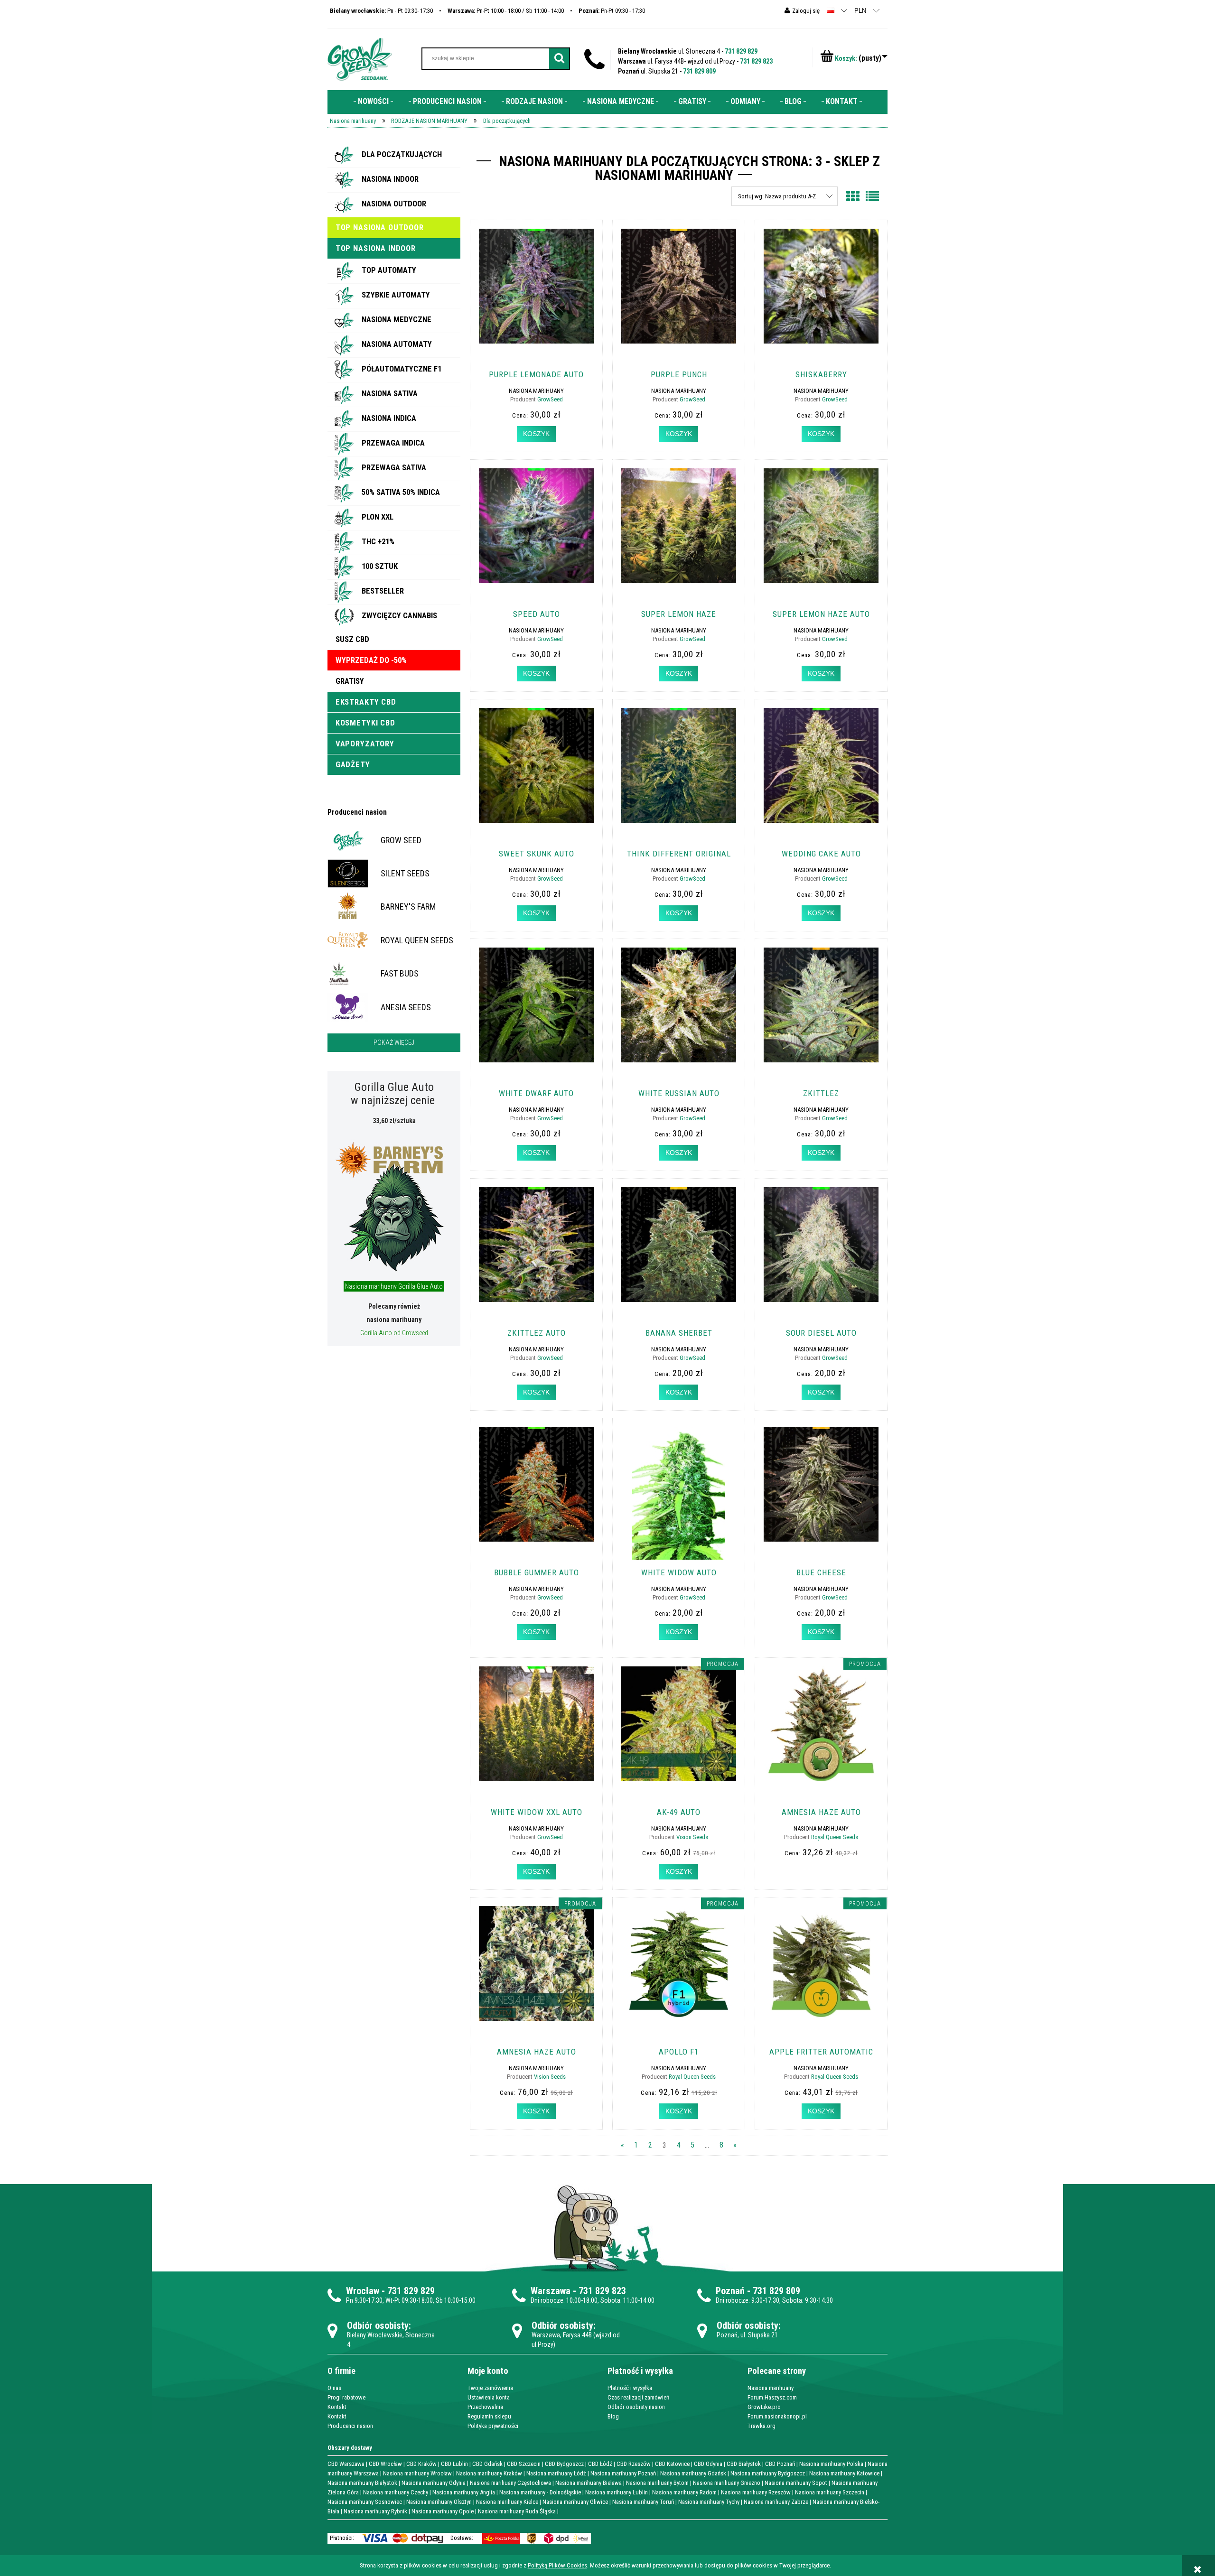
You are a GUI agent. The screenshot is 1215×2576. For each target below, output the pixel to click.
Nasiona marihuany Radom (684, 2492)
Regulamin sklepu (489, 2416)
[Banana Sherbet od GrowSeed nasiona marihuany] (679, 1254)
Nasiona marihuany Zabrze (776, 2502)
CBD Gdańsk (487, 2464)
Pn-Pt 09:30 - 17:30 (612, 11)
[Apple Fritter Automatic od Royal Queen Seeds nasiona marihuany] (821, 1972)
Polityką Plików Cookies (557, 2565)
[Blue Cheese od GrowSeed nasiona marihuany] (821, 1493)
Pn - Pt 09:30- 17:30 (381, 11)
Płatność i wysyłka (630, 2388)
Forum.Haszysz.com (772, 2397)
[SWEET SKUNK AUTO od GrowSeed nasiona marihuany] (536, 774)
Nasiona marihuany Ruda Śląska (517, 2511)
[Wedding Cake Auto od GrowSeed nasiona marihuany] (821, 774)
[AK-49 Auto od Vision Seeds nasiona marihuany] (679, 1733)
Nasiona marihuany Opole (443, 2511)
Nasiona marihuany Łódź (556, 2473)
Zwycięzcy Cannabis (399, 615)
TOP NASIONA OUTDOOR (380, 227)
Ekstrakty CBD (366, 702)
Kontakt (337, 2407)
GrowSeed (550, 399)
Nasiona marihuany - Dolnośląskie (540, 2492)
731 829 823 (756, 61)
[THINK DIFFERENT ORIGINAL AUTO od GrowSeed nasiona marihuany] (679, 774)
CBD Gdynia (708, 2464)
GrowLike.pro (764, 2407)
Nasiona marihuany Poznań (623, 2473)
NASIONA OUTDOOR (394, 204)
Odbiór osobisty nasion (636, 2407)
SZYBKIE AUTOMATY (396, 295)
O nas (334, 2388)
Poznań (730, 2291)
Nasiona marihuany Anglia (464, 2492)
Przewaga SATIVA (394, 467)
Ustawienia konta (489, 2397)
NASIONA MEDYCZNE (397, 319)
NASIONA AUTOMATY (397, 344)
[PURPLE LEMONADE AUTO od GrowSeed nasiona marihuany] (536, 295)
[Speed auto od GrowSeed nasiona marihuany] (536, 535)
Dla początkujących (402, 154)
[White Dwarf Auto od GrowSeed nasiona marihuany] (536, 1014)
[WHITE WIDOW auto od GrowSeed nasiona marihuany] (679, 1493)
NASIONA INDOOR (390, 179)
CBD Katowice (672, 2464)
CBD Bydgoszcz (564, 2464)
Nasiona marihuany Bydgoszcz (768, 2473)
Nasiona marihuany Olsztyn (439, 2502)
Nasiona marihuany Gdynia (434, 2483)
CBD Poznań (780, 2464)
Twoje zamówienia (490, 2388)
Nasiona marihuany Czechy (396, 2492)
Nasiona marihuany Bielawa (589, 2483)
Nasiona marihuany (771, 2388)
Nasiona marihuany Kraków (489, 2473)
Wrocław (363, 2291)
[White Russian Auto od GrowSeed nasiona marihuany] (679, 1014)
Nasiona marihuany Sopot (796, 2483)
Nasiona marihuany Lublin (617, 2492)
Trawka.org (762, 2426)
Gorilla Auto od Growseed (394, 1333)
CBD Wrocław (385, 2464)
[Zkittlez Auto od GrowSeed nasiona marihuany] (536, 1254)
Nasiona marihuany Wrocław (417, 2473)
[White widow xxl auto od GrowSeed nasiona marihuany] (536, 1733)
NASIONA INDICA (389, 418)
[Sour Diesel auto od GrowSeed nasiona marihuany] (821, 1254)
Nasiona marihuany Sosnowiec (365, 2502)
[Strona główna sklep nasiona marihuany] (360, 58)
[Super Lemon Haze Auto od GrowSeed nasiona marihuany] (821, 535)
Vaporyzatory (365, 744)
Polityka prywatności (493, 2426)
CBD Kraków (421, 2464)
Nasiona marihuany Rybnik (375, 2511)
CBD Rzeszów (634, 2464)
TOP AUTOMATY (389, 270)
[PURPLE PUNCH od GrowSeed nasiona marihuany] (679, 295)
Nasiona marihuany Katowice (844, 2473)
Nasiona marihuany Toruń (643, 2502)
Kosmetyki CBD (365, 723)
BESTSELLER (383, 591)
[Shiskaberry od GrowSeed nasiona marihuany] (821, 295)
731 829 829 (741, 51)
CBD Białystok (744, 2464)
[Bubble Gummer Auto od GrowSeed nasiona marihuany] (536, 1493)
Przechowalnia (485, 2407)
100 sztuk (380, 566)
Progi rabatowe (346, 2397)
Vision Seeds (692, 1837)
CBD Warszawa (346, 2464)
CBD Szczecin (524, 2464)
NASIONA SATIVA (390, 393)
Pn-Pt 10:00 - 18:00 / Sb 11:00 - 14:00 (506, 11)
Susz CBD (352, 639)
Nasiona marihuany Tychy (709, 2502)
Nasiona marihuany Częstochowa (510, 2483)
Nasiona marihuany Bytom (657, 2483)
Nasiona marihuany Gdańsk (693, 2473)
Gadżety (353, 764)
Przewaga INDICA (393, 443)
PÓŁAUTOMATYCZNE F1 (402, 369)
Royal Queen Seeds (835, 1837)
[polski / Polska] (831, 10)
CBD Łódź (600, 2464)
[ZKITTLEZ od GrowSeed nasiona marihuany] (821, 1014)
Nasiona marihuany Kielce (507, 2502)
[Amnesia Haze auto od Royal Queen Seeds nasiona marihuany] (821, 1733)
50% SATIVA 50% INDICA (401, 492)
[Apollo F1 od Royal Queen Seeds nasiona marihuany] (679, 1972)
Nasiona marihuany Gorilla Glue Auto (394, 1286)
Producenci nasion (357, 812)
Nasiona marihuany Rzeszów (756, 2492)
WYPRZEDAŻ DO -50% (371, 660)
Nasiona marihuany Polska (831, 2464)
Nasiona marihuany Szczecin (830, 2492)
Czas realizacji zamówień (638, 2397)
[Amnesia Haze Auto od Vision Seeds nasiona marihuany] (536, 1972)
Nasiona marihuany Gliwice (575, 2502)
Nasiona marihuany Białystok (362, 2483)
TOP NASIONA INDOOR (376, 248)
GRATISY (350, 681)
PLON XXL (378, 517)
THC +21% (378, 541)
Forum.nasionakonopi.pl (777, 2416)
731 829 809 (699, 71)
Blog (613, 2416)
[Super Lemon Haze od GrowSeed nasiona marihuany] (679, 535)
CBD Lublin (454, 2464)
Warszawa (551, 2291)
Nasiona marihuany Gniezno (727, 2483)
